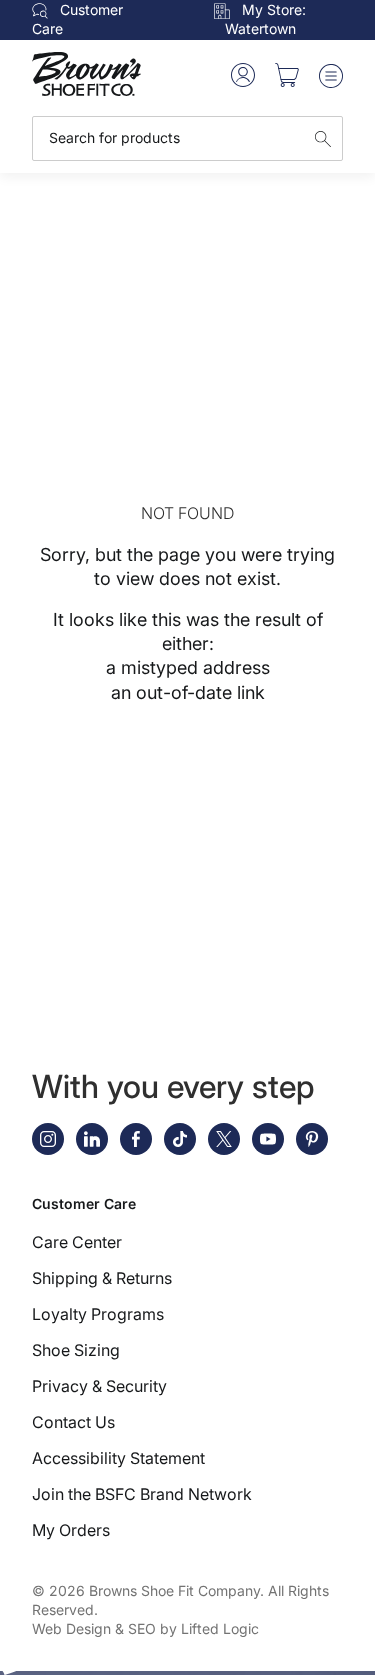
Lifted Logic (220, 1628)
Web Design (71, 1628)
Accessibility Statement (118, 1458)
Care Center (77, 1242)
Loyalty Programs (98, 1314)
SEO (142, 1628)
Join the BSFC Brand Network (142, 1494)
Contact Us (73, 1422)
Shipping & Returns (102, 1278)
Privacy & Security (99, 1386)
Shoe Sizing (76, 1350)
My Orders (71, 1530)
